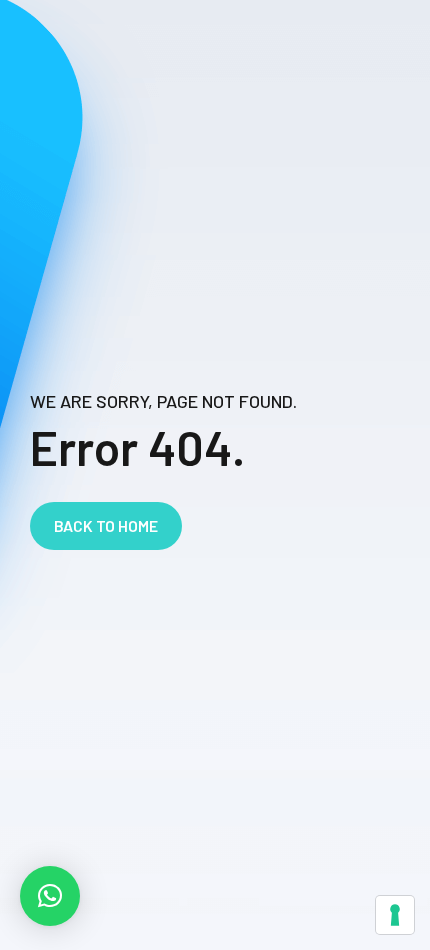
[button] (50, 896)
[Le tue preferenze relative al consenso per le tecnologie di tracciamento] (395, 915)
